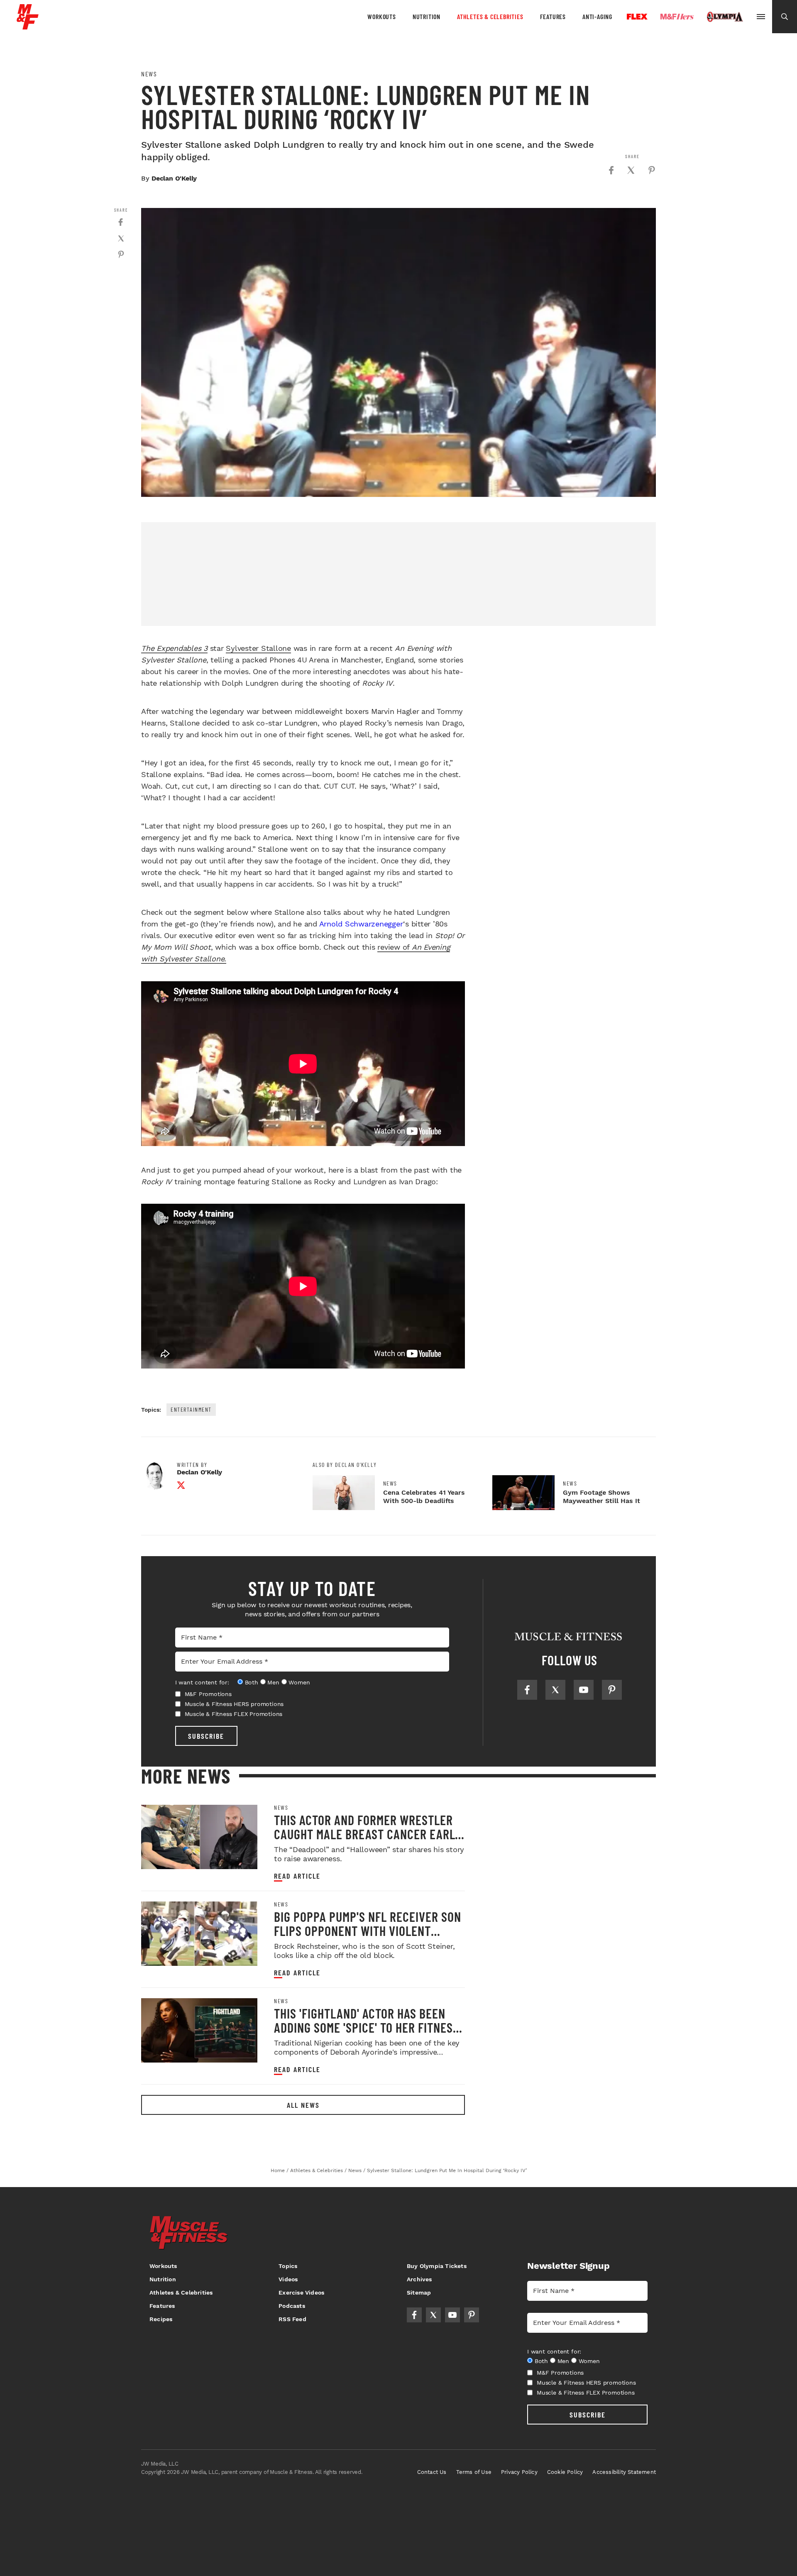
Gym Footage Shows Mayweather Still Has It (601, 1497)
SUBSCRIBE (206, 1736)
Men (273, 1682)
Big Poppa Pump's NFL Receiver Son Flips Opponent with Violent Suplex (368, 1931)
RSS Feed (292, 2319)
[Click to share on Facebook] (611, 170)
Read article (297, 1876)
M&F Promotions (208, 1694)
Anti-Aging (597, 16)
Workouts (381, 16)
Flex (637, 17)
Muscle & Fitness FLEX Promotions (234, 1714)
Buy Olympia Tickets (437, 2266)
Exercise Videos (301, 2292)
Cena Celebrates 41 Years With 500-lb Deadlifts (424, 1497)
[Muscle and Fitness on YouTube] (584, 1690)
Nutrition (427, 16)
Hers (677, 17)
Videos (288, 2279)
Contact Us (432, 2472)
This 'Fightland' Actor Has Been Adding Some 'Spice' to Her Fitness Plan (367, 2027)
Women (299, 1682)
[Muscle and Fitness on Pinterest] (612, 1690)
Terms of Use (474, 2472)
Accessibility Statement (624, 2472)
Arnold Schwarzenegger (361, 924)
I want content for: (202, 1682)
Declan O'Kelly (174, 178)
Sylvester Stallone (258, 648)
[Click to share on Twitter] (631, 170)
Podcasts (292, 2306)
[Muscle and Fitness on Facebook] (527, 1690)
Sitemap (419, 2292)
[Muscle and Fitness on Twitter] (555, 1690)
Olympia (725, 17)
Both (252, 1682)
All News (303, 2105)
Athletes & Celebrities (490, 16)
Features (553, 16)
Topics (288, 2266)
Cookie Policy (565, 2472)
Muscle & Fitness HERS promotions (234, 1704)
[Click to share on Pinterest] (652, 170)
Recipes (161, 2319)
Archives (419, 2279)
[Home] (28, 26)
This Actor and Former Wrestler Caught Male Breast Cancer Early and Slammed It (368, 1834)
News (149, 74)
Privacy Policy (519, 2472)
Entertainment (191, 1409)
